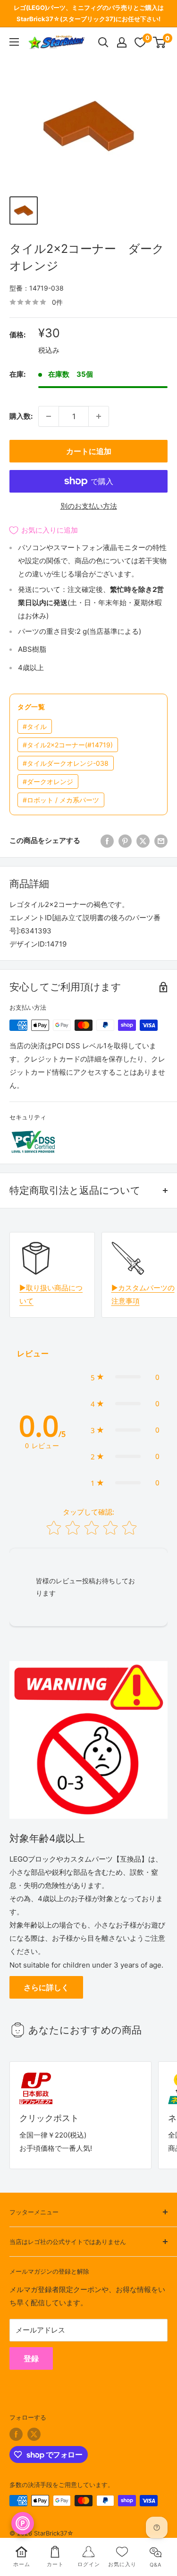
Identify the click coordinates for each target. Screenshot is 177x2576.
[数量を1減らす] (49, 416)
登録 (31, 2358)
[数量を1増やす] (99, 416)
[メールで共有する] (161, 841)
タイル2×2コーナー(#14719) (68, 745)
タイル (35, 726)
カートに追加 (89, 451)
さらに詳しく (46, 1987)
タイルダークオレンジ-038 (66, 763)
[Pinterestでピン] (125, 841)
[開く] (103, 42)
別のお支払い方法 (89, 506)
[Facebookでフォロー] (16, 2434)
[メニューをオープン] (14, 42)
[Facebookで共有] (107, 841)
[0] (160, 42)
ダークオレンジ (48, 782)
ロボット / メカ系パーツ (61, 800)
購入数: (21, 416)
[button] (125, 1377)
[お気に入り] (140, 42)
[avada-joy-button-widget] (23, 2523)
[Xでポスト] (143, 841)
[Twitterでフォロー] (34, 2434)
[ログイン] (122, 42)
